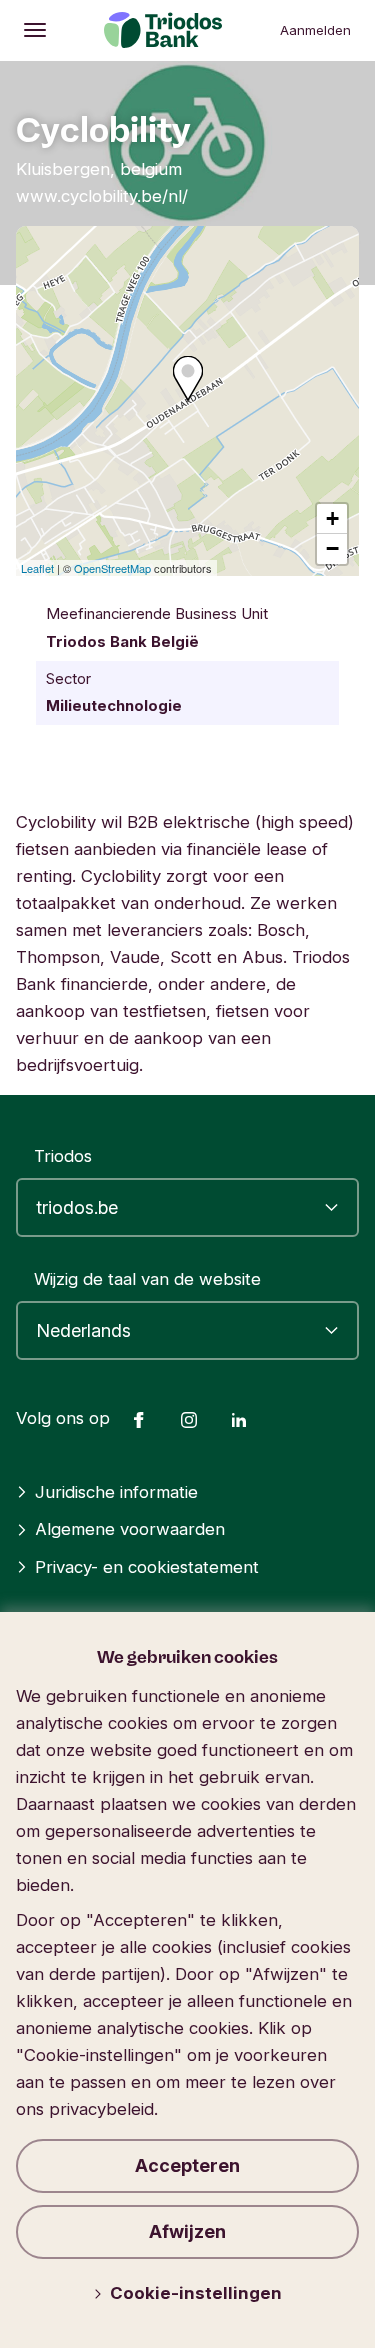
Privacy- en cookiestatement (147, 1567)
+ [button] (332, 518)
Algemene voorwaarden (130, 1529)
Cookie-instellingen (196, 2293)
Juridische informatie (116, 1492)
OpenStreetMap (112, 568)
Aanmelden (315, 30)
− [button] (332, 548)
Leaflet (37, 568)
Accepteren (187, 2165)
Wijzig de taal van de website (147, 1279)
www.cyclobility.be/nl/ (102, 196)
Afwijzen (187, 2231)
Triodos (63, 1156)
